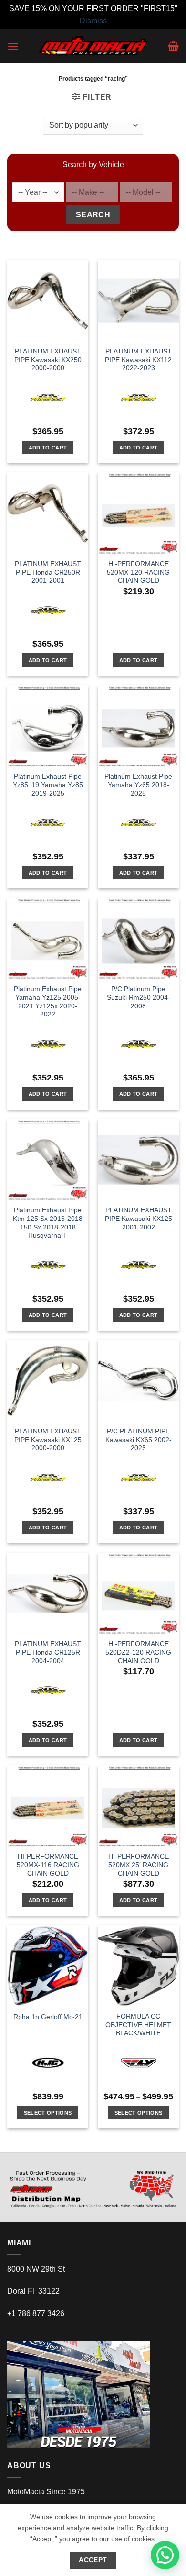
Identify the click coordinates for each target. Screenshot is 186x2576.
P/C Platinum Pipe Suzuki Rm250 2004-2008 (139, 997)
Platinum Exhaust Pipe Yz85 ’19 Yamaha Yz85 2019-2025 (48, 785)
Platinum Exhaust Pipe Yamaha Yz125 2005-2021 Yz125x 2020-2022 (48, 1002)
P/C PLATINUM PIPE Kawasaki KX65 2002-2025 (139, 1440)
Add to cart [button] (48, 448)
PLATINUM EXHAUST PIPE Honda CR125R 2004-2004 (48, 1652)
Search (93, 215)
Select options (48, 2113)
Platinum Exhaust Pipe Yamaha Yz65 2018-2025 (138, 785)
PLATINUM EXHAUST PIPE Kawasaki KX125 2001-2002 (139, 1219)
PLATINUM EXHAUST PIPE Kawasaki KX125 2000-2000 (48, 1440)
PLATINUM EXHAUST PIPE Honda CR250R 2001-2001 (48, 572)
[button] (13, 46)
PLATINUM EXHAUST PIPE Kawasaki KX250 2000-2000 (48, 360)
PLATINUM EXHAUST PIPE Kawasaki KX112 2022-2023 (138, 360)
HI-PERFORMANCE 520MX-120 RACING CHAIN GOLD (138, 572)
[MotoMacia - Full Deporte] (93, 46)
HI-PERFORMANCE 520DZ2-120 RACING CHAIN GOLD (138, 1652)
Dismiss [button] (93, 21)
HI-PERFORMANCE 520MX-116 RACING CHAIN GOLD (48, 1865)
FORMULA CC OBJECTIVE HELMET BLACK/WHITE (138, 2025)
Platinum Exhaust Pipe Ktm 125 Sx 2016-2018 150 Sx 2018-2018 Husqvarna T (48, 1223)
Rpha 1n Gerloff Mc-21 (48, 2017)
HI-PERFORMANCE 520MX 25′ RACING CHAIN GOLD (139, 1865)
